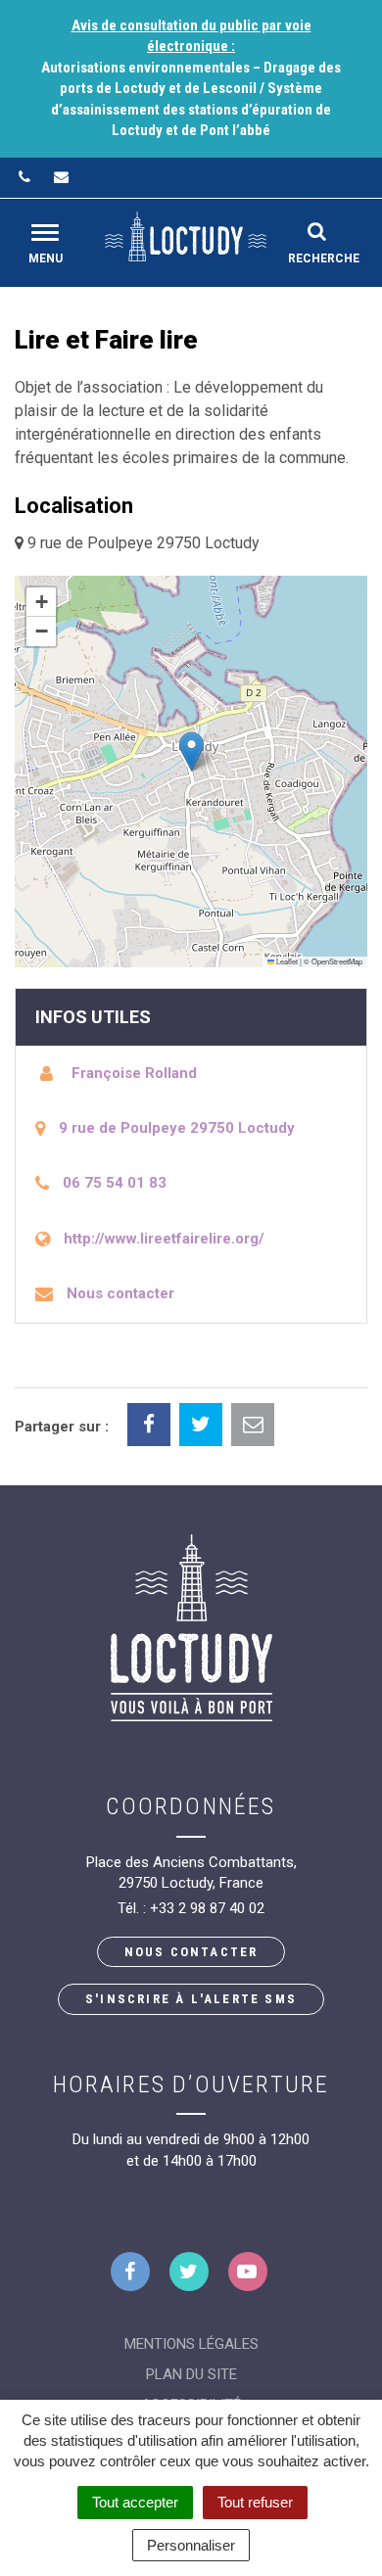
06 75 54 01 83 (115, 1183)
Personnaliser (191, 2545)
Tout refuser (255, 2502)
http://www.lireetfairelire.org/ (164, 1239)
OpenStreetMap (337, 961)
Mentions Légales (191, 2344)
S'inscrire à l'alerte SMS (191, 1999)
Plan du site (191, 2374)
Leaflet (286, 961)
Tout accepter (135, 2502)
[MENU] (45, 233)
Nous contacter (120, 1293)
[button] (191, 751)
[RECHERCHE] (317, 231)
